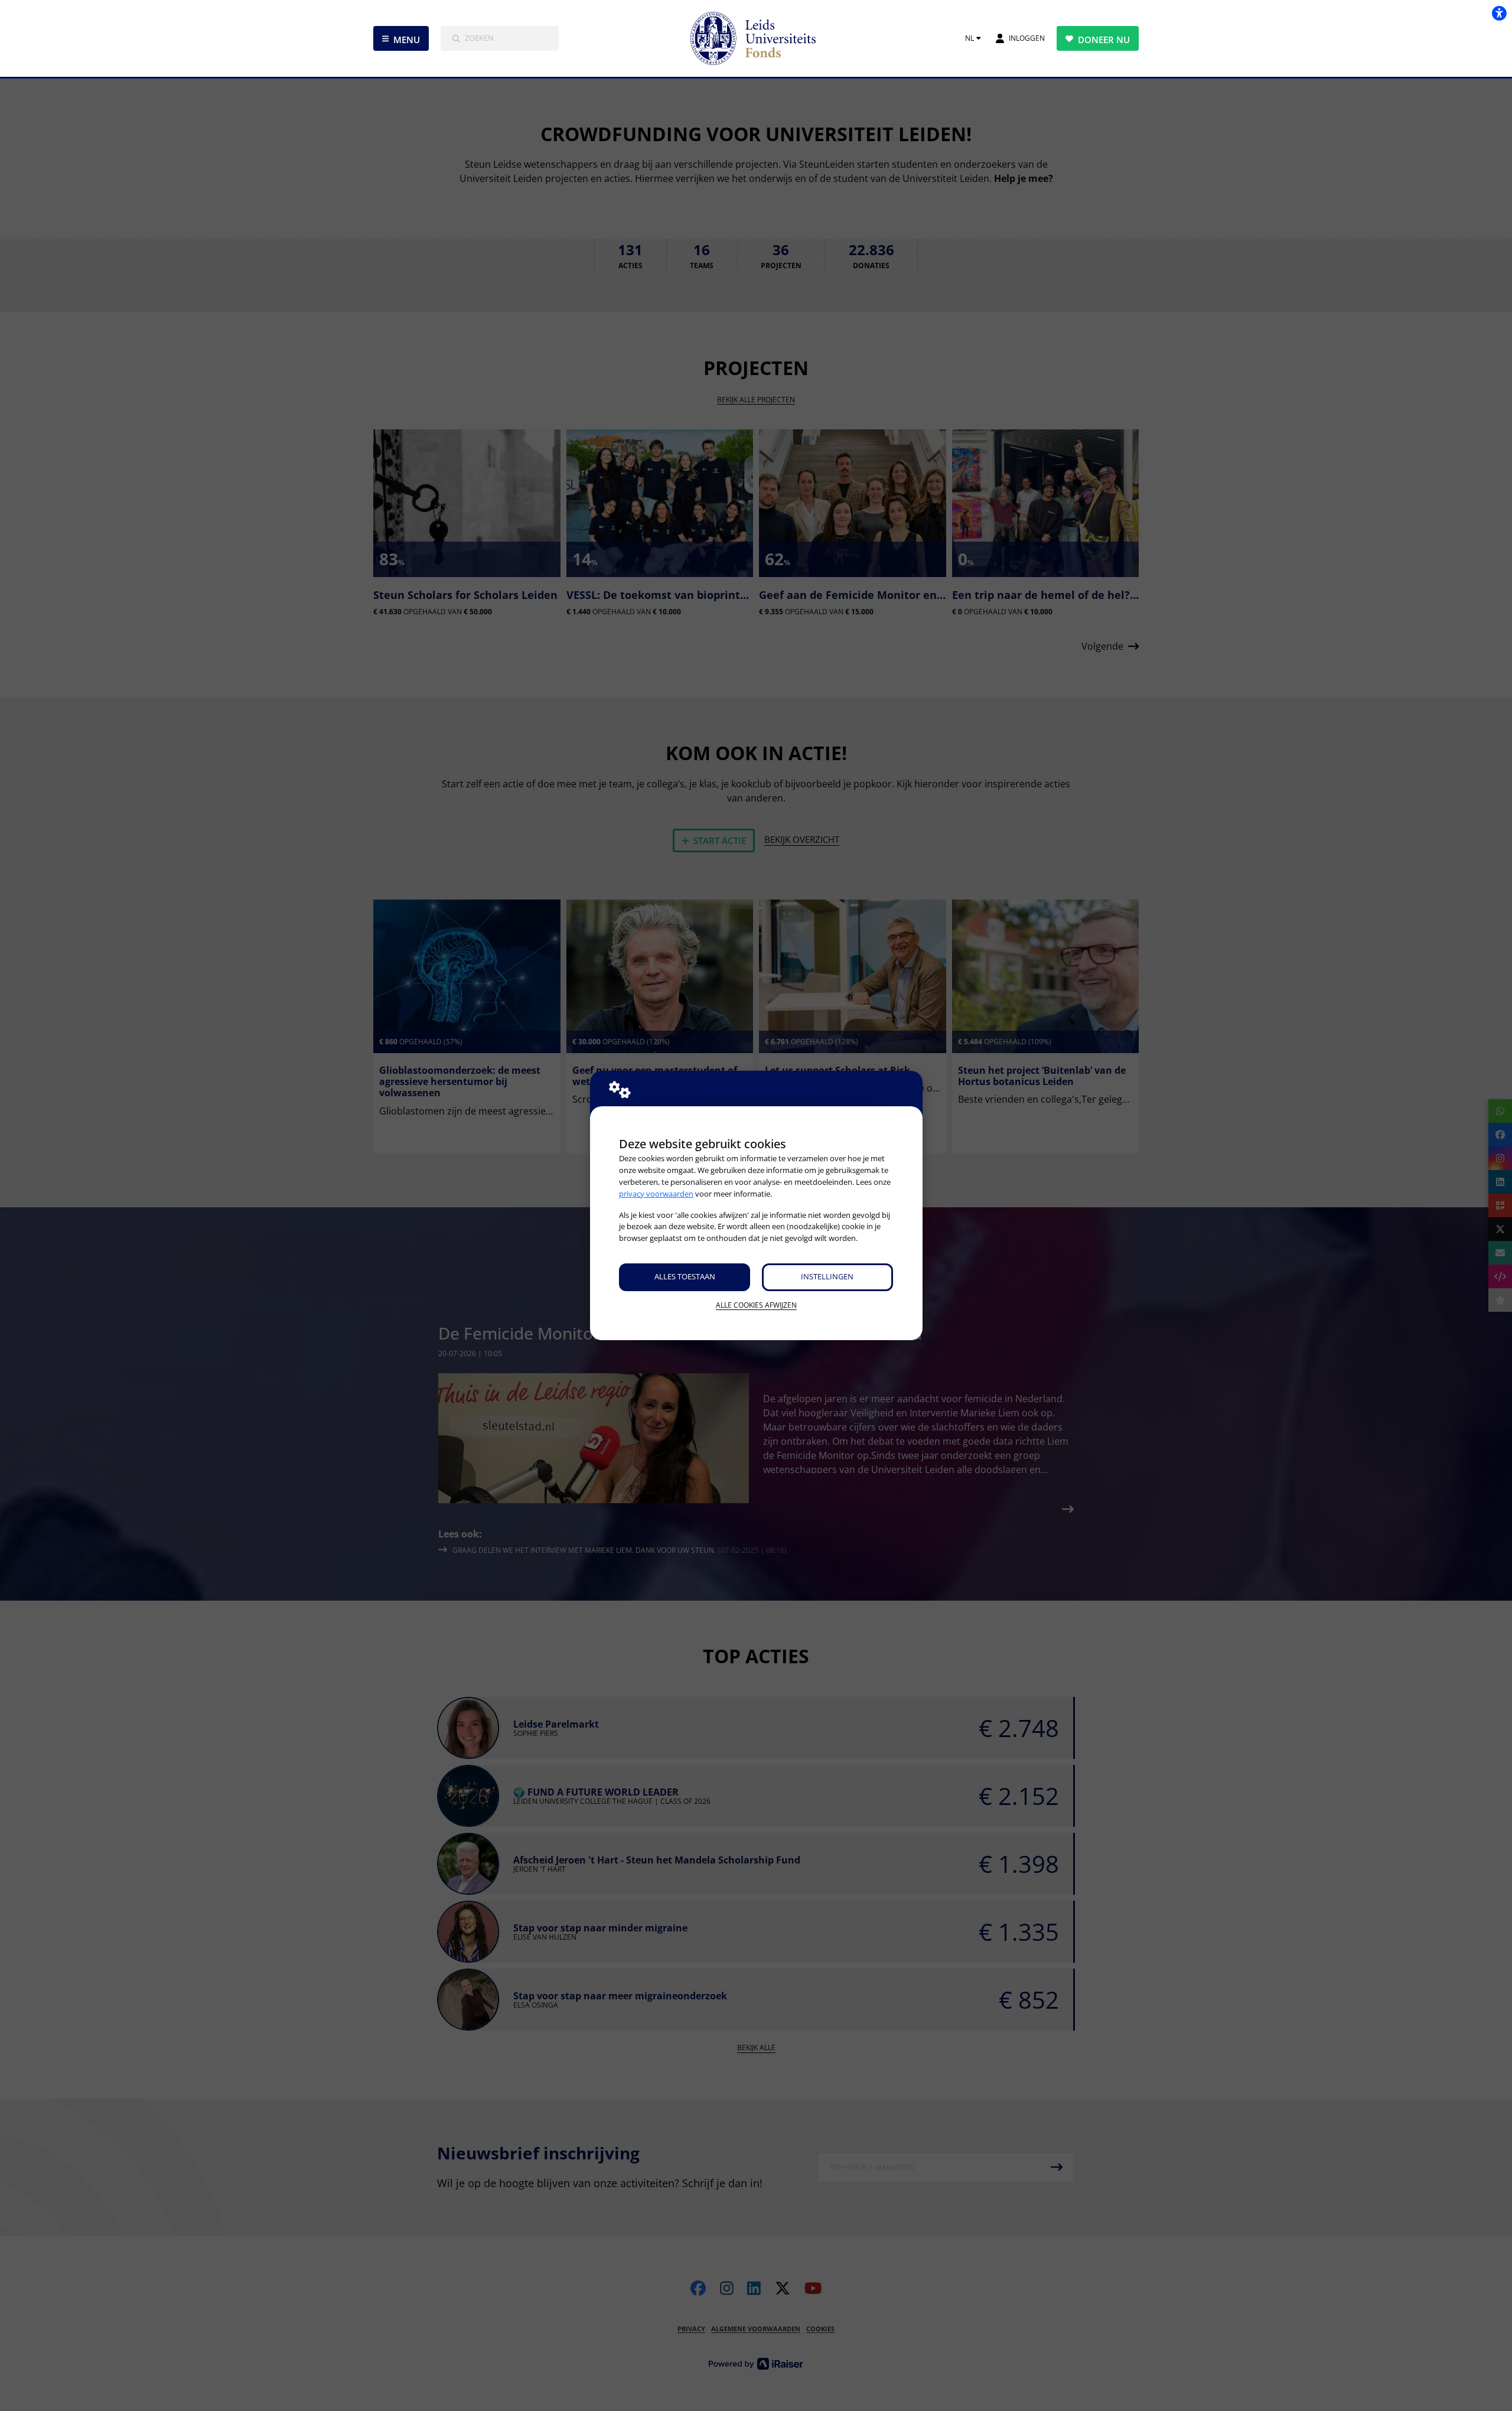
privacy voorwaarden (656, 1194)
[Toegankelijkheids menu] (1499, 13)
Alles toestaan (685, 1276)
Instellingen (827, 1276)
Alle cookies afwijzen (756, 1305)
